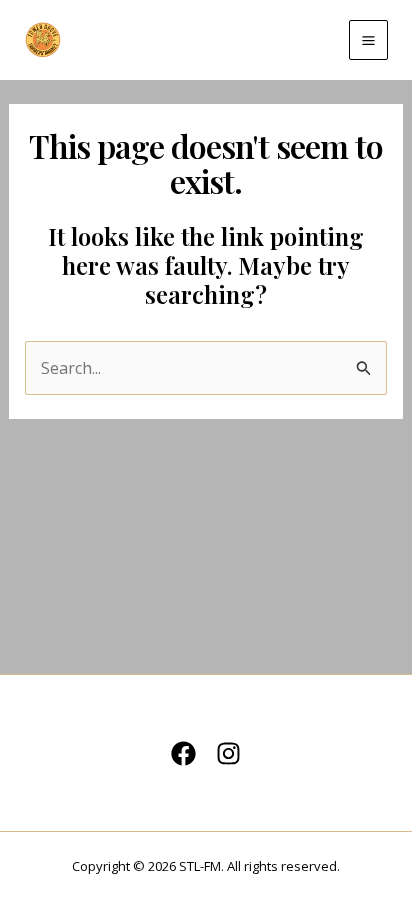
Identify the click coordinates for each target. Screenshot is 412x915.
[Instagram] (228, 753)
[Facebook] (183, 753)
